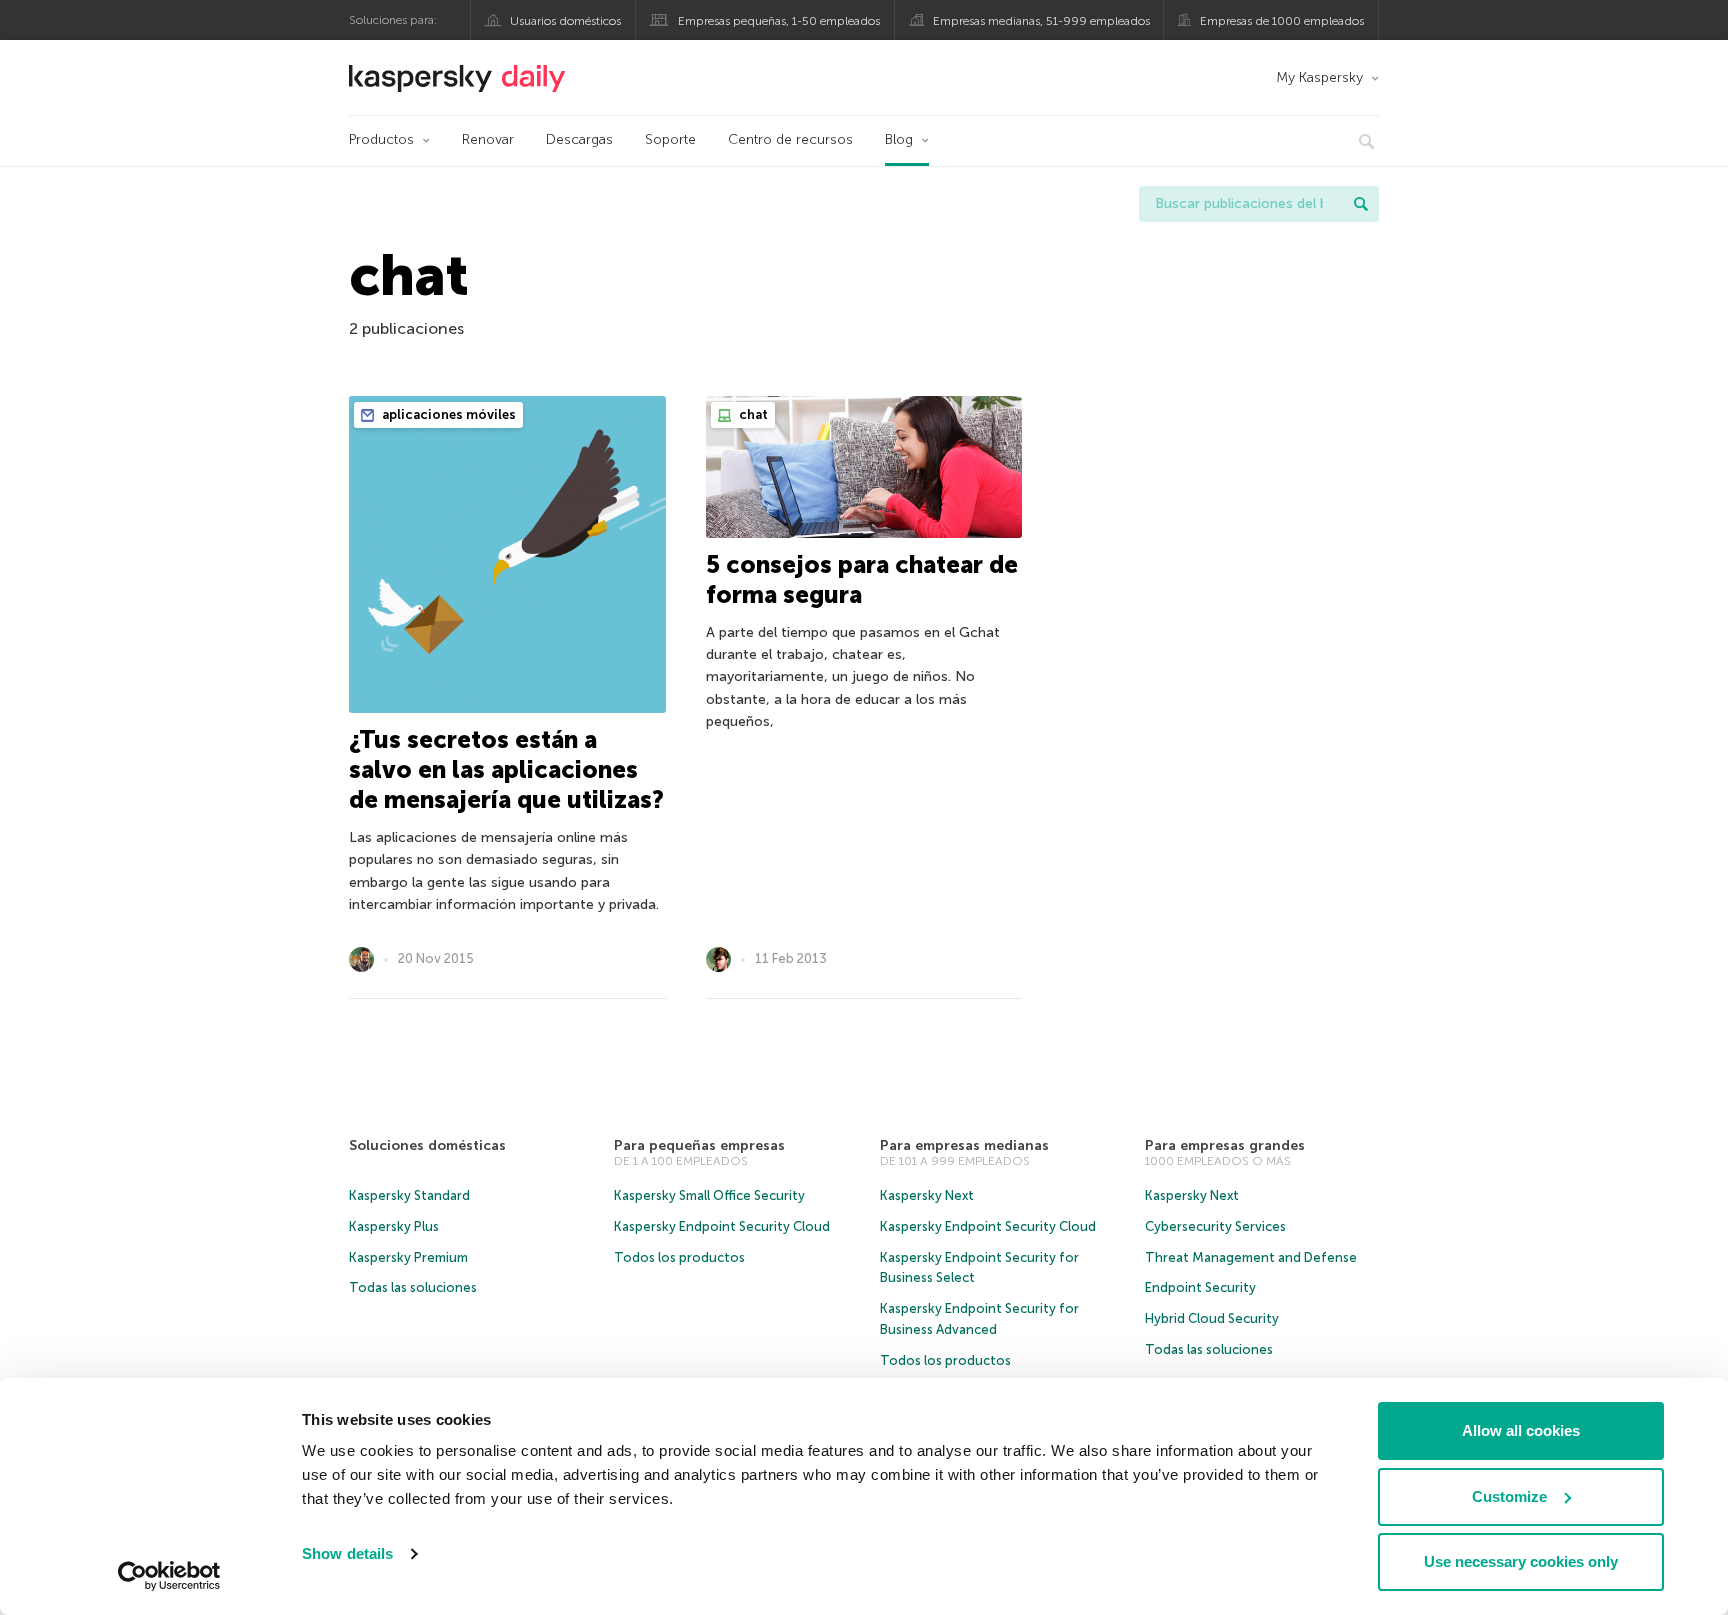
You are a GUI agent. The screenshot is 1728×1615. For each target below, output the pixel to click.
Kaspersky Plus (394, 1226)
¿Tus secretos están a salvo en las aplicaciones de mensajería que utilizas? (506, 769)
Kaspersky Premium (408, 1257)
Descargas (579, 139)
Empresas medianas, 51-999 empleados (1041, 21)
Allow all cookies (1521, 1430)
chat (752, 414)
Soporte (670, 139)
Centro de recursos (790, 139)
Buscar (1361, 204)
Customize (1509, 1496)
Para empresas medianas (964, 1145)
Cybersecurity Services (1215, 1226)
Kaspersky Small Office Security (709, 1195)
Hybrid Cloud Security (1212, 1318)
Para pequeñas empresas (699, 1145)
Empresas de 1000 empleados (1282, 21)
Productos (381, 139)
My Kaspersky (1319, 77)
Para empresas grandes (1225, 1145)
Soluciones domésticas (427, 1145)
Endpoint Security (1200, 1287)
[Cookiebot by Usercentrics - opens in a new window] (169, 1576)
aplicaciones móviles (447, 414)
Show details (347, 1553)
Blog (899, 139)
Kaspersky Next (927, 1195)
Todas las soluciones (413, 1287)
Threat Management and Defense (1251, 1257)
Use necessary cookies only (1521, 1561)
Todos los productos (679, 1257)
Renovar (488, 139)
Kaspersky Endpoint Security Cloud (722, 1226)
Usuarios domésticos (565, 21)
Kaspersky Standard (409, 1195)
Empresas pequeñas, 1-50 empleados (779, 21)
